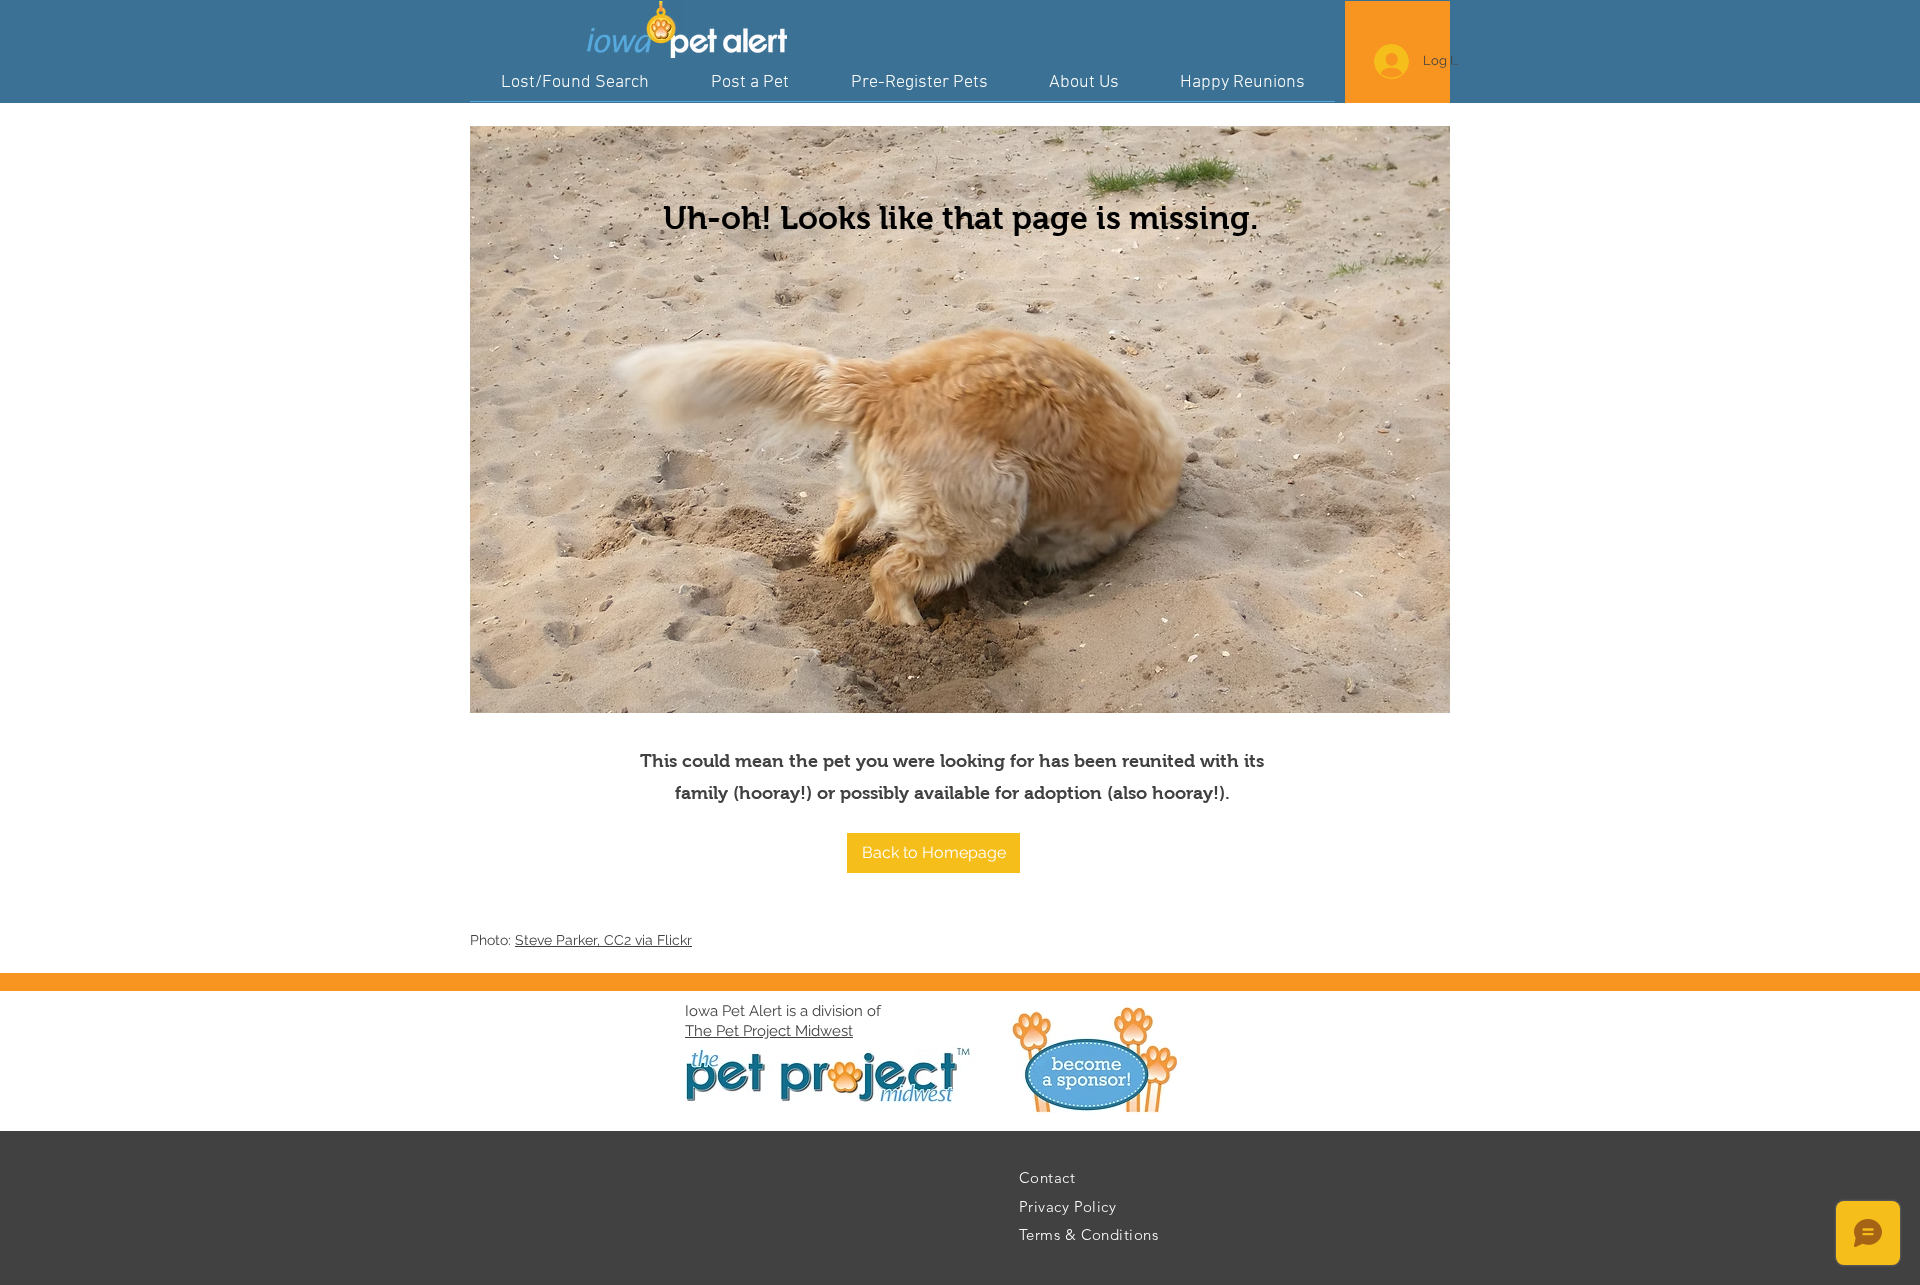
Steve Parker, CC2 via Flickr (603, 940)
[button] (933, 853)
